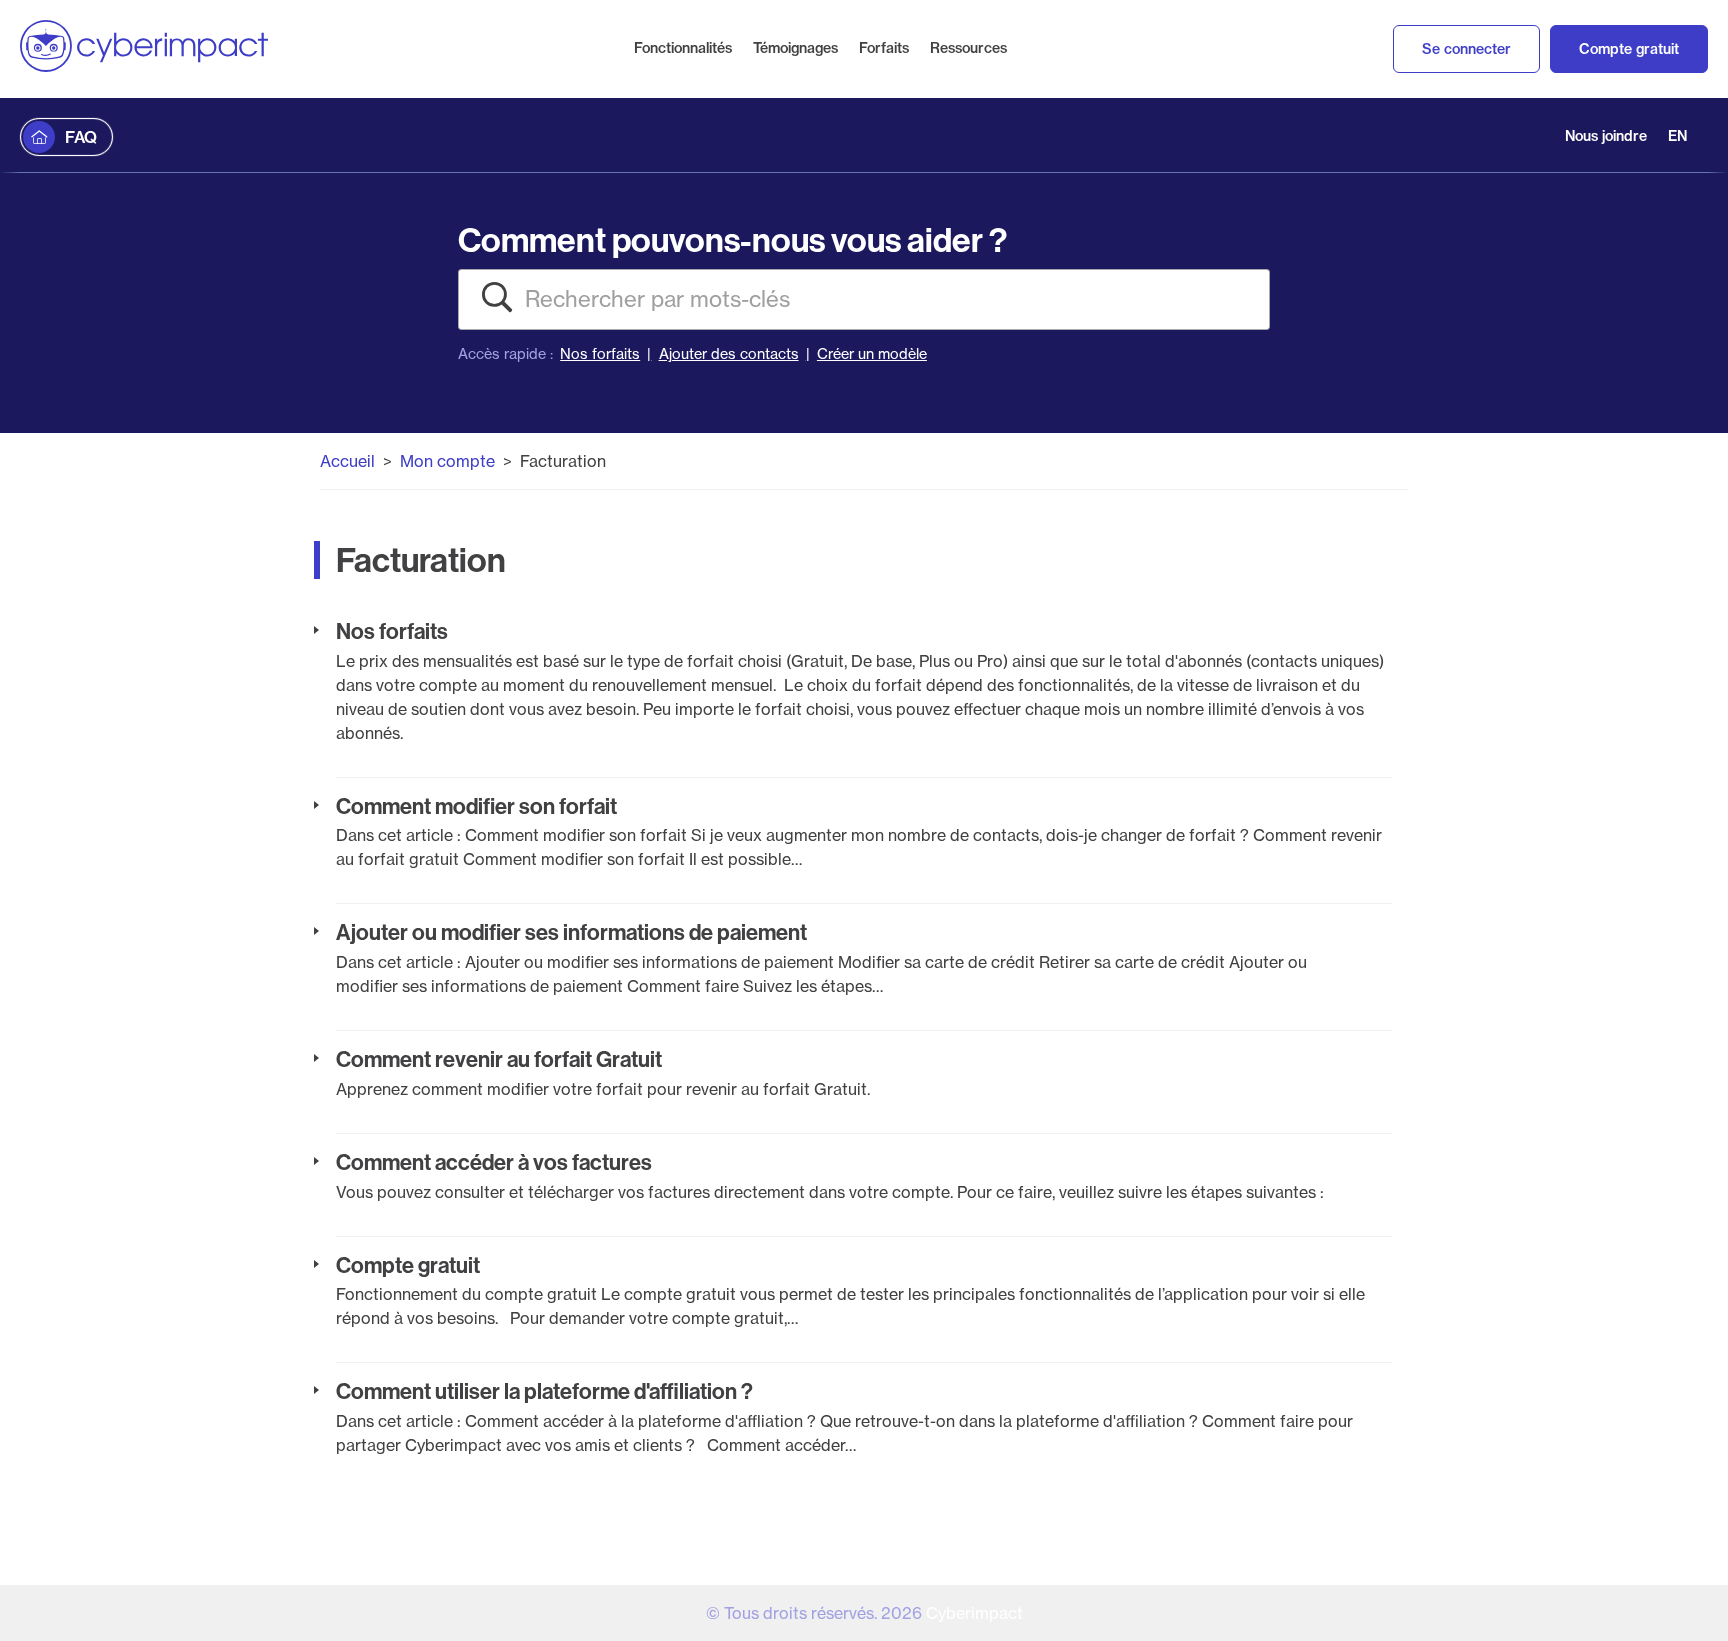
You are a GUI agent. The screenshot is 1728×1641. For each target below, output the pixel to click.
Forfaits (884, 48)
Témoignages (795, 48)
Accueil (347, 461)
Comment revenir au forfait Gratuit (499, 1059)
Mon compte (447, 461)
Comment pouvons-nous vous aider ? (732, 239)
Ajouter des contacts (729, 354)
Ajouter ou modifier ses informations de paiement (571, 932)
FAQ (81, 137)
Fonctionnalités (683, 48)
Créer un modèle (872, 354)
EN (1677, 136)
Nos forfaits (600, 354)
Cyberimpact (974, 1613)
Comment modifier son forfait (476, 806)
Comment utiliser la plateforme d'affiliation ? (544, 1391)
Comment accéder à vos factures (494, 1162)
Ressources (968, 48)
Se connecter (1466, 49)
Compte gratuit (1629, 49)
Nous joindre (1606, 136)
